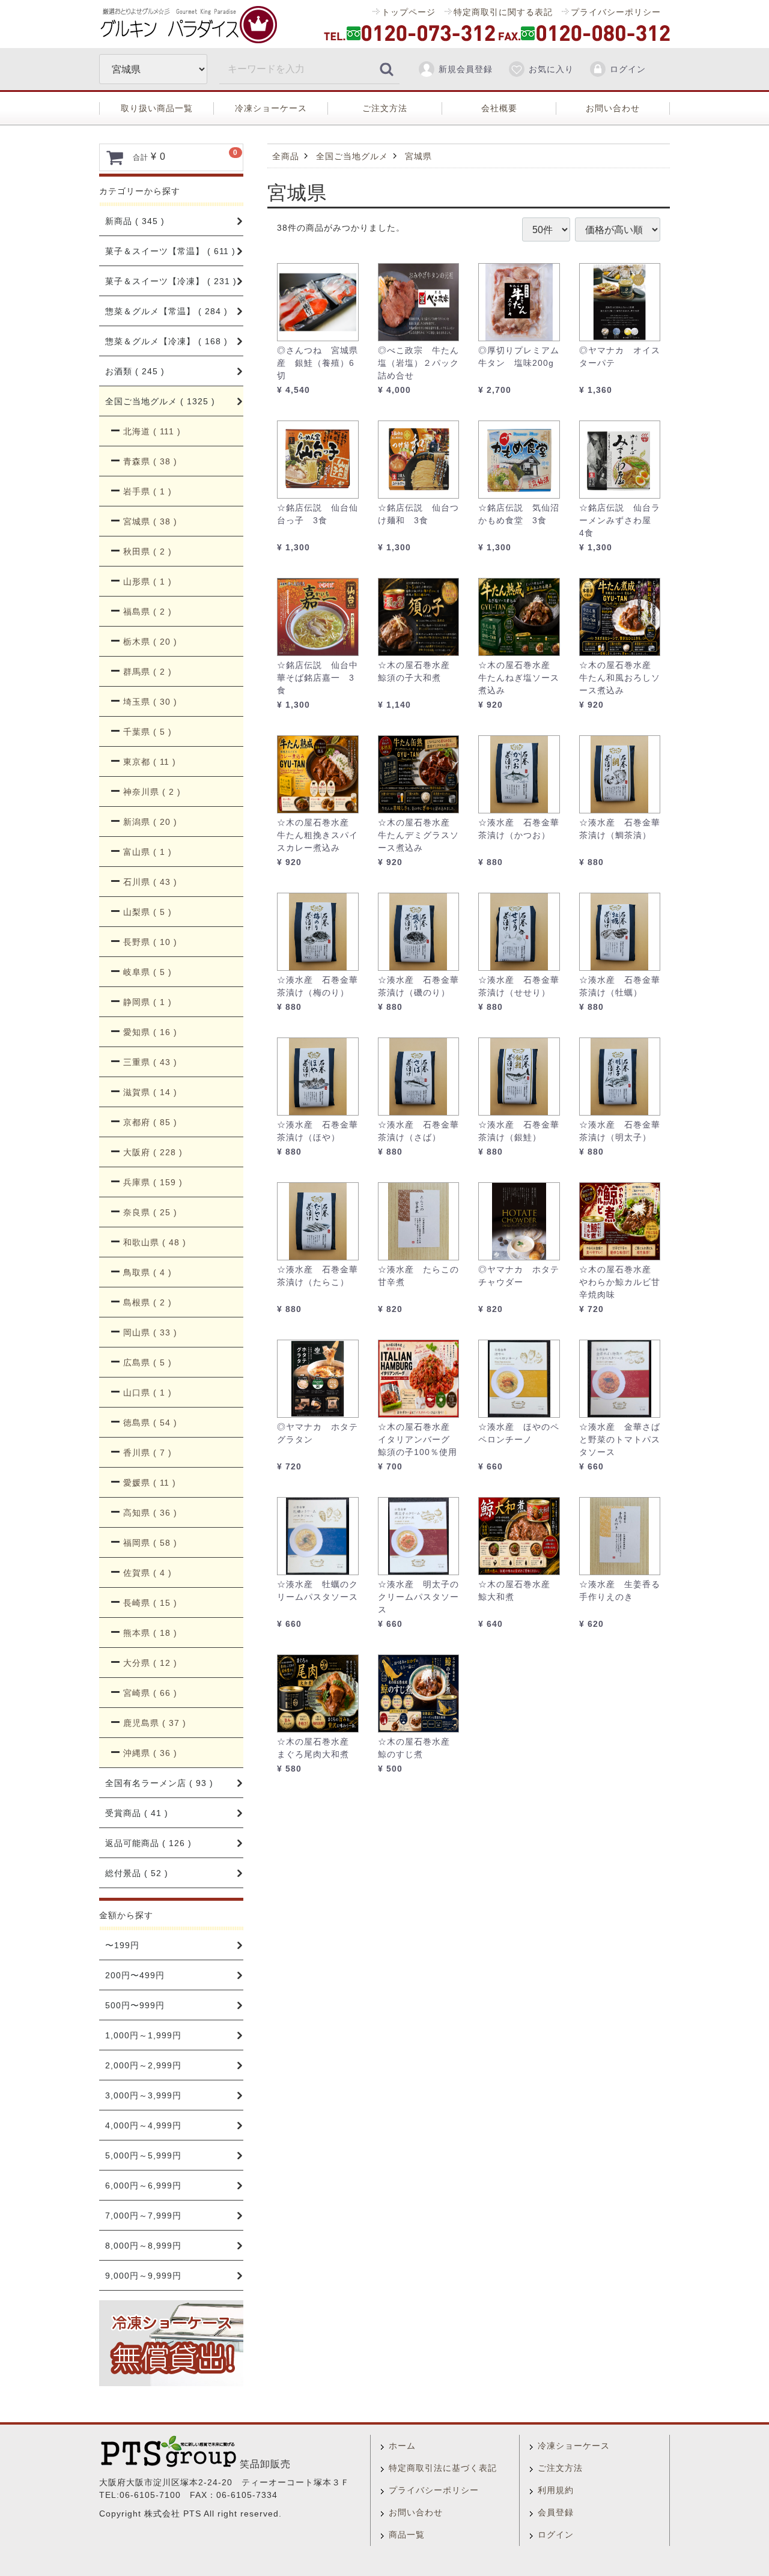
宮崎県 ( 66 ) (150, 1693)
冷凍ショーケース (271, 108)
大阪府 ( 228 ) (153, 1152)
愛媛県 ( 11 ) (150, 1483)
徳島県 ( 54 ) (150, 1423)
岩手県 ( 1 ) (147, 491)
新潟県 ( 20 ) (150, 822)
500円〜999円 (135, 2005)
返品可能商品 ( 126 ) (148, 1843)
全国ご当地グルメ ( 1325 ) (160, 401)
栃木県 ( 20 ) (150, 642)
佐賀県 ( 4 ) (147, 1573)
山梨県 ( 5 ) (147, 912)
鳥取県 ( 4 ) (147, 1272)
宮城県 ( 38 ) (150, 521)
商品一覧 (407, 2535)
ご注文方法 (385, 108)
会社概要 (499, 108)
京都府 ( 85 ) (150, 1122)
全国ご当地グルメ (352, 156)
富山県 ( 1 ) (147, 852)
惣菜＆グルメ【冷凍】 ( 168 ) (166, 341)
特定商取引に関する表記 (503, 12)
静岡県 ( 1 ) (147, 1002)
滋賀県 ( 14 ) (150, 1092)
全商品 (286, 156)
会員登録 (556, 2512)
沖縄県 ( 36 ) (150, 1753)
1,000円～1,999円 (143, 2035)
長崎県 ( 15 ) (150, 1603)
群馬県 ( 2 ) (147, 672)
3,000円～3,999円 (143, 2095)
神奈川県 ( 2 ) (152, 792)
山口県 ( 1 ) (147, 1393)
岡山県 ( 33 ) (150, 1332)
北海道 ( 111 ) (152, 431)
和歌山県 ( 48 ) (155, 1242)
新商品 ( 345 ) (135, 221)
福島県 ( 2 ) (147, 612)
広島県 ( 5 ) (147, 1362)
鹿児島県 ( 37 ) (155, 1723)
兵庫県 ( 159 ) (153, 1182)
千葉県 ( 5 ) (147, 732)
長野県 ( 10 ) (150, 942)
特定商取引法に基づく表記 (443, 2468)
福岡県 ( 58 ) (150, 1543)
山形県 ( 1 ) (147, 582)
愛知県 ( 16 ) (150, 1032)
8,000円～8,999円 (143, 2246)
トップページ (409, 12)
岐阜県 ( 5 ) (147, 972)
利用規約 (556, 2490)
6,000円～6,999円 (143, 2186)
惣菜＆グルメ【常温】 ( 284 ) (166, 311)
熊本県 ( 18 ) (150, 1633)
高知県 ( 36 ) (150, 1513)
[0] (115, 157)
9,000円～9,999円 (143, 2276)
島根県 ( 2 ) (147, 1302)
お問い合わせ (613, 108)
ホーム (402, 2446)
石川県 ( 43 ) (150, 882)
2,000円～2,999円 (143, 2065)
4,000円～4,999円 (143, 2125)
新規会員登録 (466, 69)
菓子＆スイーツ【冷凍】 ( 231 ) (171, 281)
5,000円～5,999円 (143, 2155)
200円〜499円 (135, 1975)
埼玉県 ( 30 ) (150, 702)
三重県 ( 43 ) (150, 1062)
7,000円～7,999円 (143, 2216)
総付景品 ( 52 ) (137, 1873)
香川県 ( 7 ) (147, 1453)
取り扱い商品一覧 (157, 108)
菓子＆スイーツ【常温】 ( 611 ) (170, 251)
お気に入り (551, 69)
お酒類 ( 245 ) (135, 371)
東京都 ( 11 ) (150, 762)
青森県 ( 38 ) (150, 461)
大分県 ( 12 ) (150, 1663)
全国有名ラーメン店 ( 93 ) (159, 1783)
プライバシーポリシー (616, 12)
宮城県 (418, 156)
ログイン (628, 69)
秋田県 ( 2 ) (147, 551)
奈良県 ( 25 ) (150, 1212)
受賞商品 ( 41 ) (137, 1813)
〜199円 (122, 1945)
